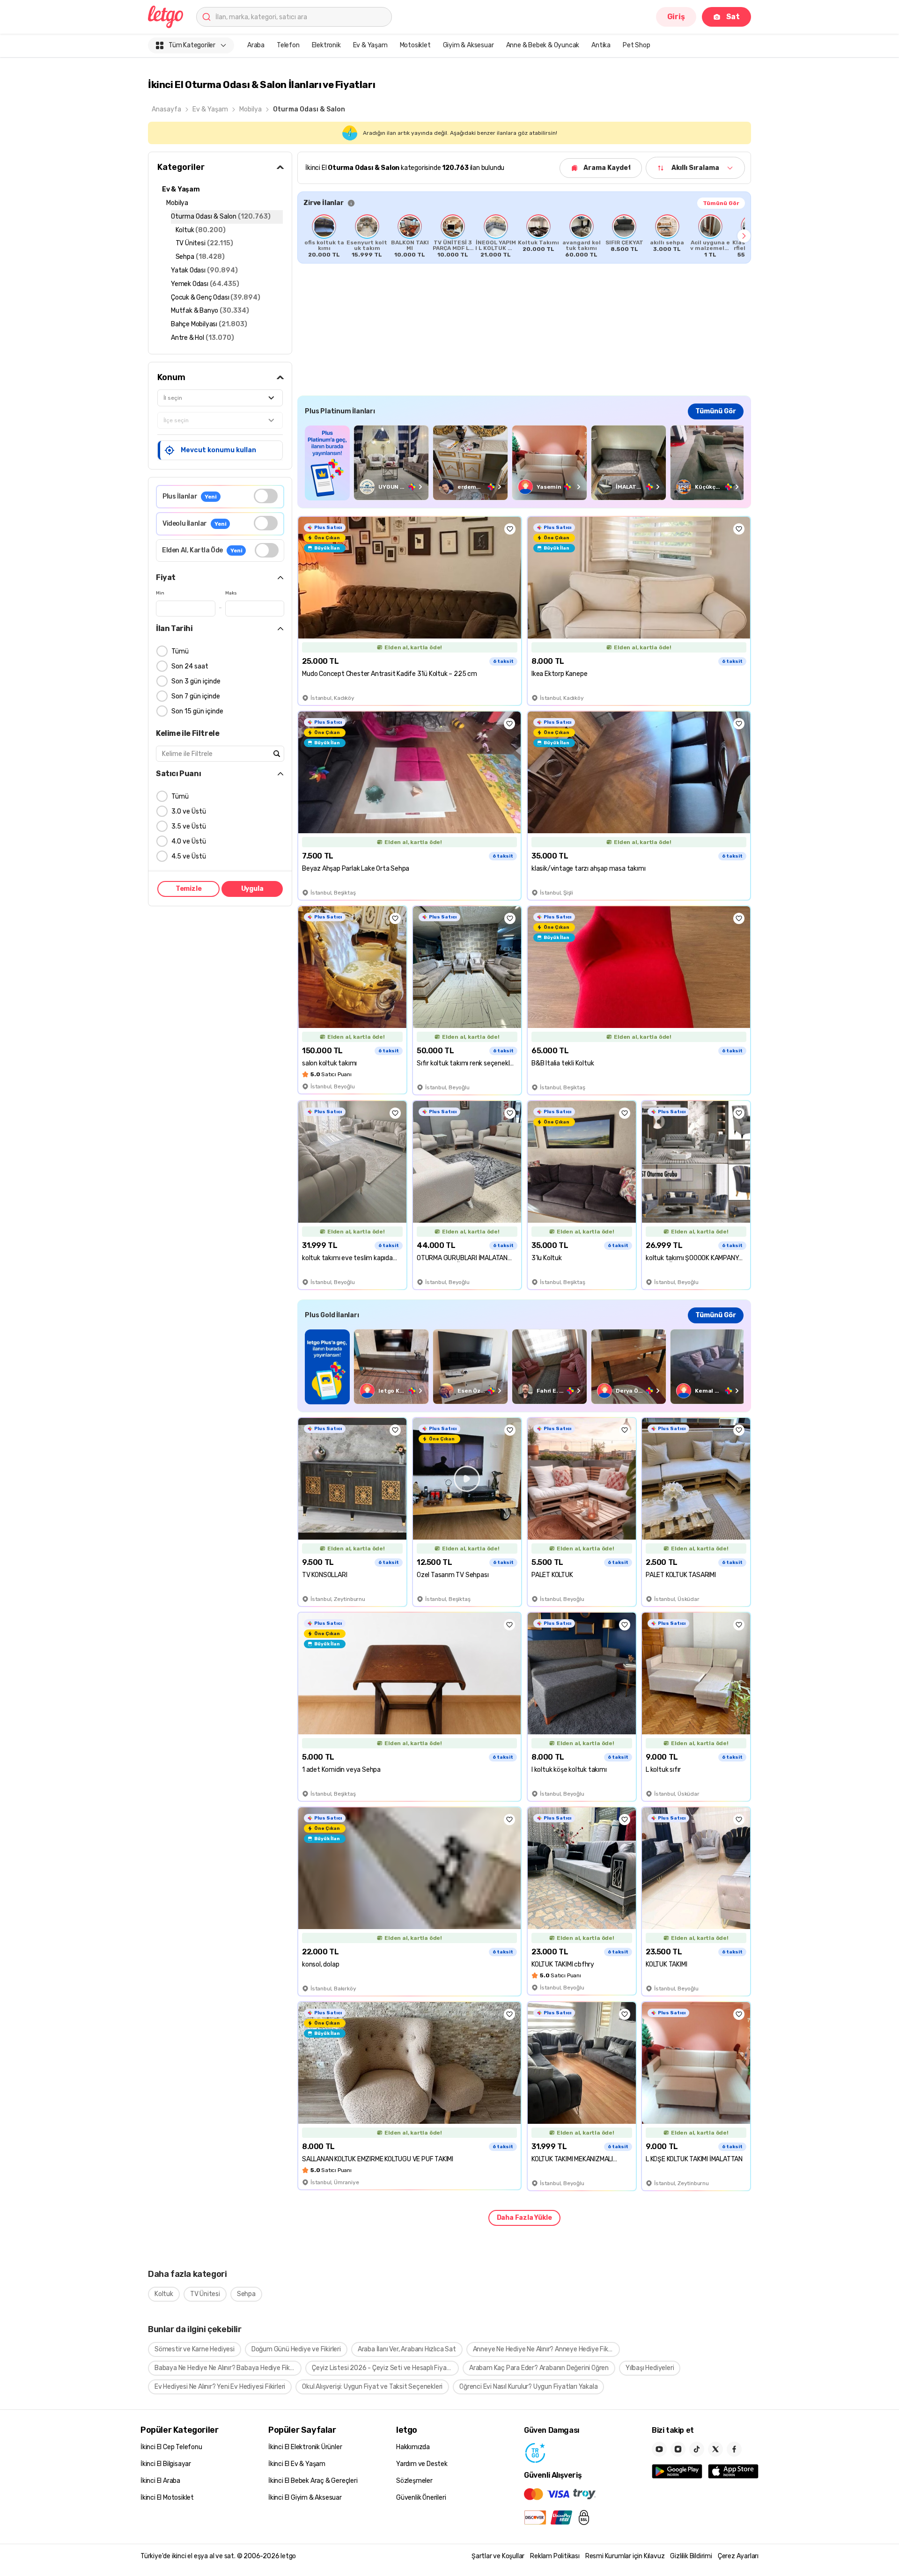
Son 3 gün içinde (196, 681)
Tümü (180, 651)
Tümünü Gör (721, 203)
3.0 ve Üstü (189, 811)
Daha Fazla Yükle (524, 2218)
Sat (733, 17)
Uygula (252, 889)
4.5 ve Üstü (189, 856)
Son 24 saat (190, 666)
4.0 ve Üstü (189, 841)
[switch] (266, 496)
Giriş (676, 17)
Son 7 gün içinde (196, 696)
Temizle (189, 889)
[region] (524, 236)
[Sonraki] (744, 236)
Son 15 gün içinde (197, 711)
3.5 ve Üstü (189, 826)
